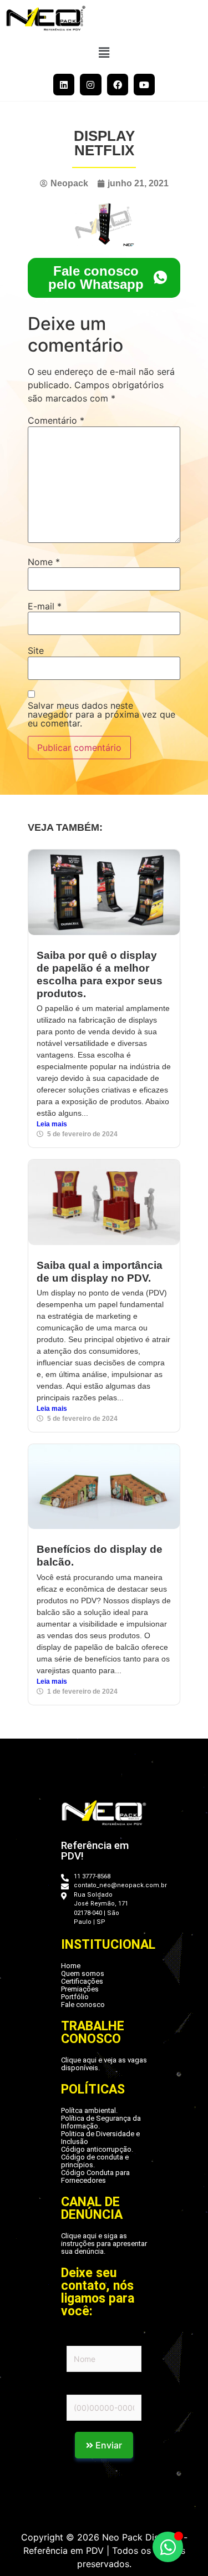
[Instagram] (90, 84)
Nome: (78, 2339)
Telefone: (84, 2387)
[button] (104, 52)
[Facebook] (118, 84)
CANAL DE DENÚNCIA (92, 2208)
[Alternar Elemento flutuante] (168, 2547)
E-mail (45, 606)
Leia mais (52, 1124)
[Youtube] (144, 84)
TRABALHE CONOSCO (93, 2033)
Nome (44, 562)
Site (36, 651)
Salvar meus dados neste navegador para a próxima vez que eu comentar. (102, 714)
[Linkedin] (64, 84)
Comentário (56, 420)
